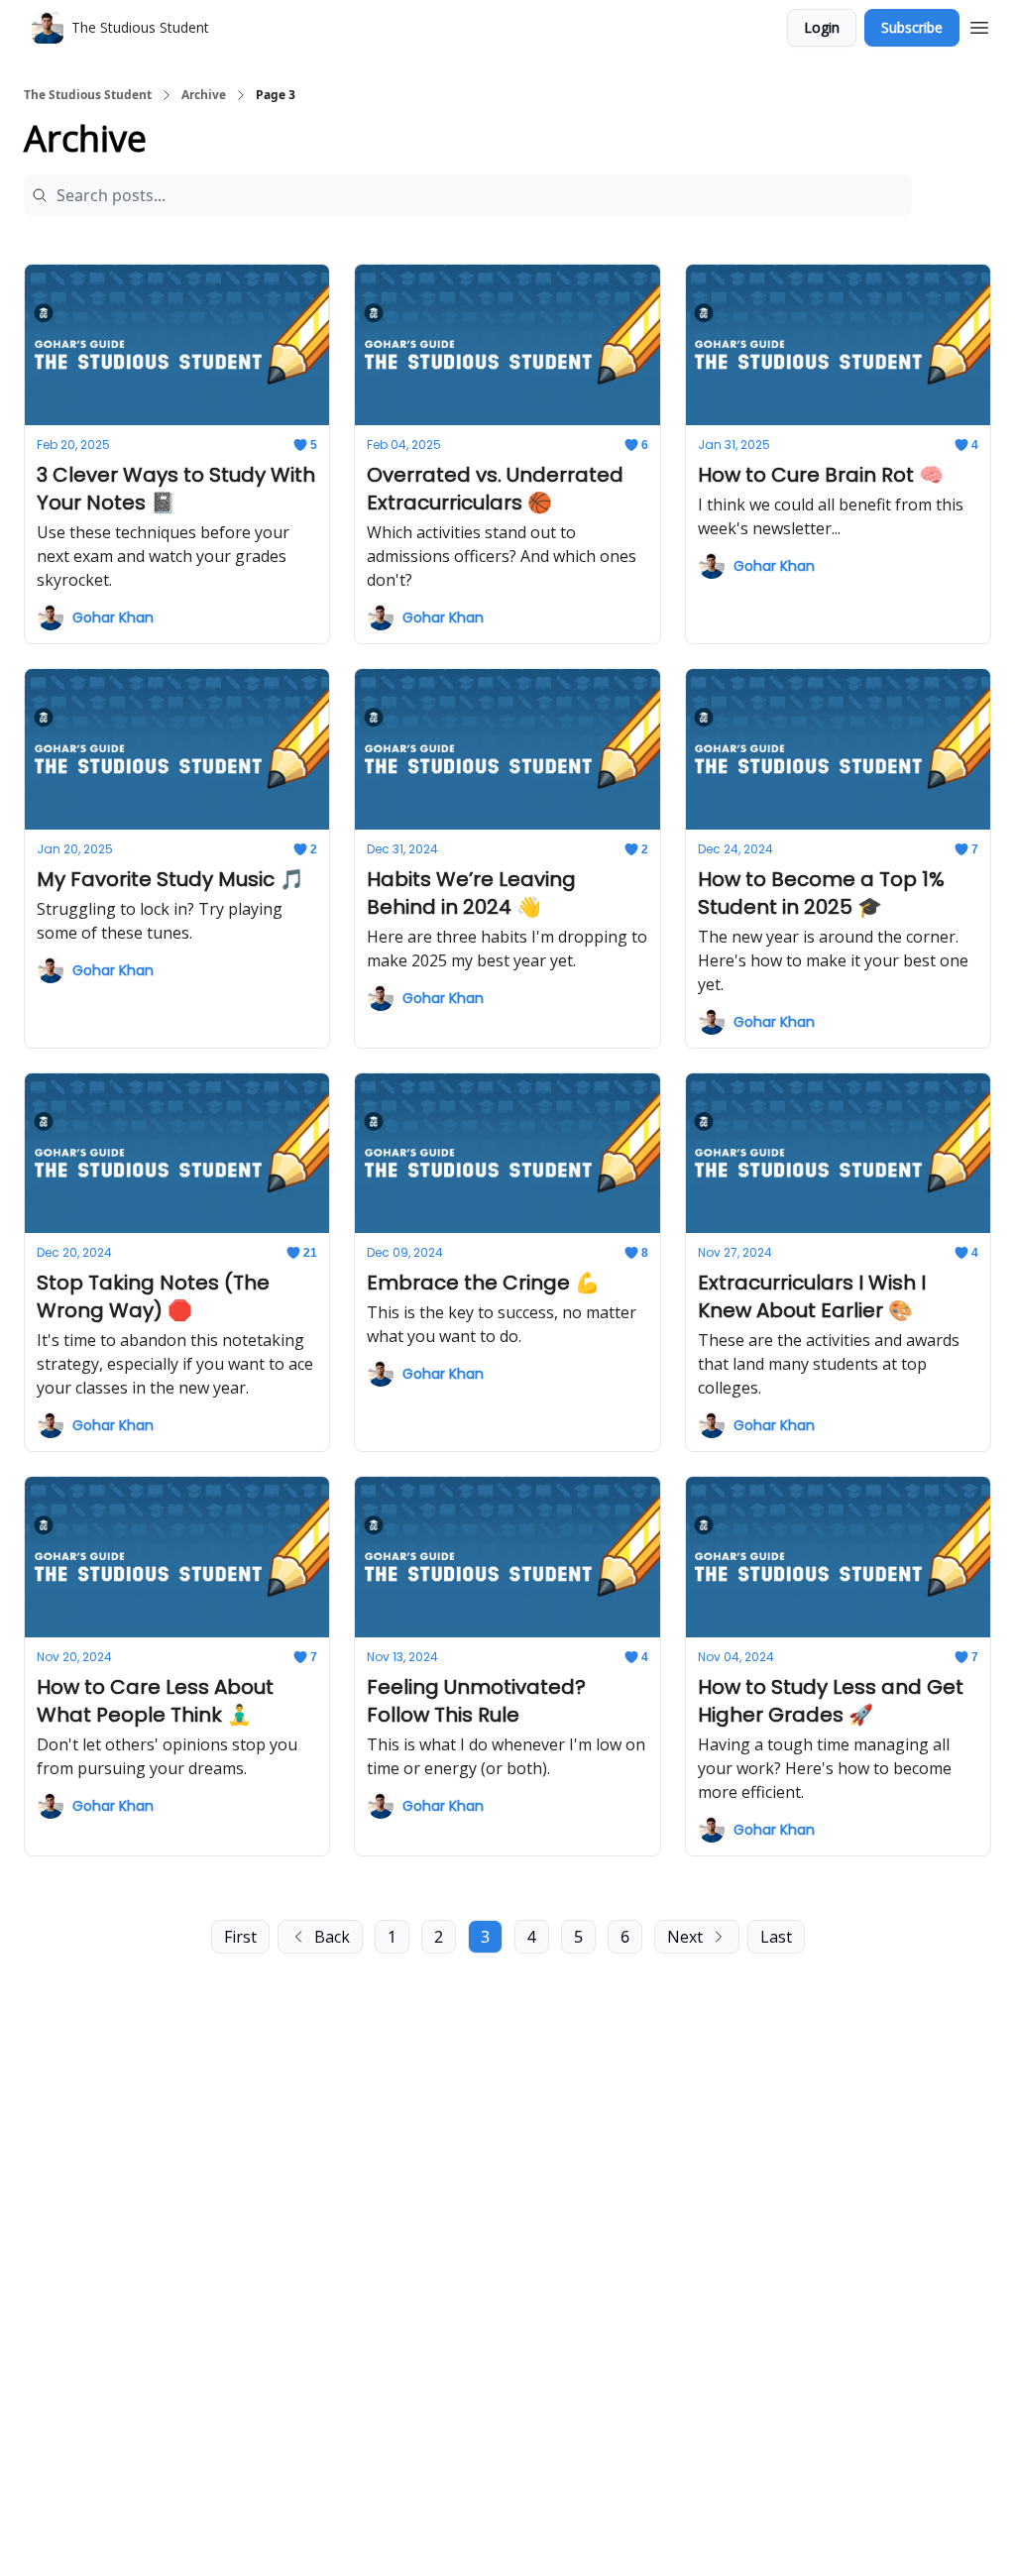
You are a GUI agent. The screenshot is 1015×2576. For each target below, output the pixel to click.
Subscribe (912, 27)
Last (776, 1937)
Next (685, 1937)
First (240, 1937)
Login (822, 27)
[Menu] (979, 25)
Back (332, 1937)
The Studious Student (88, 95)
